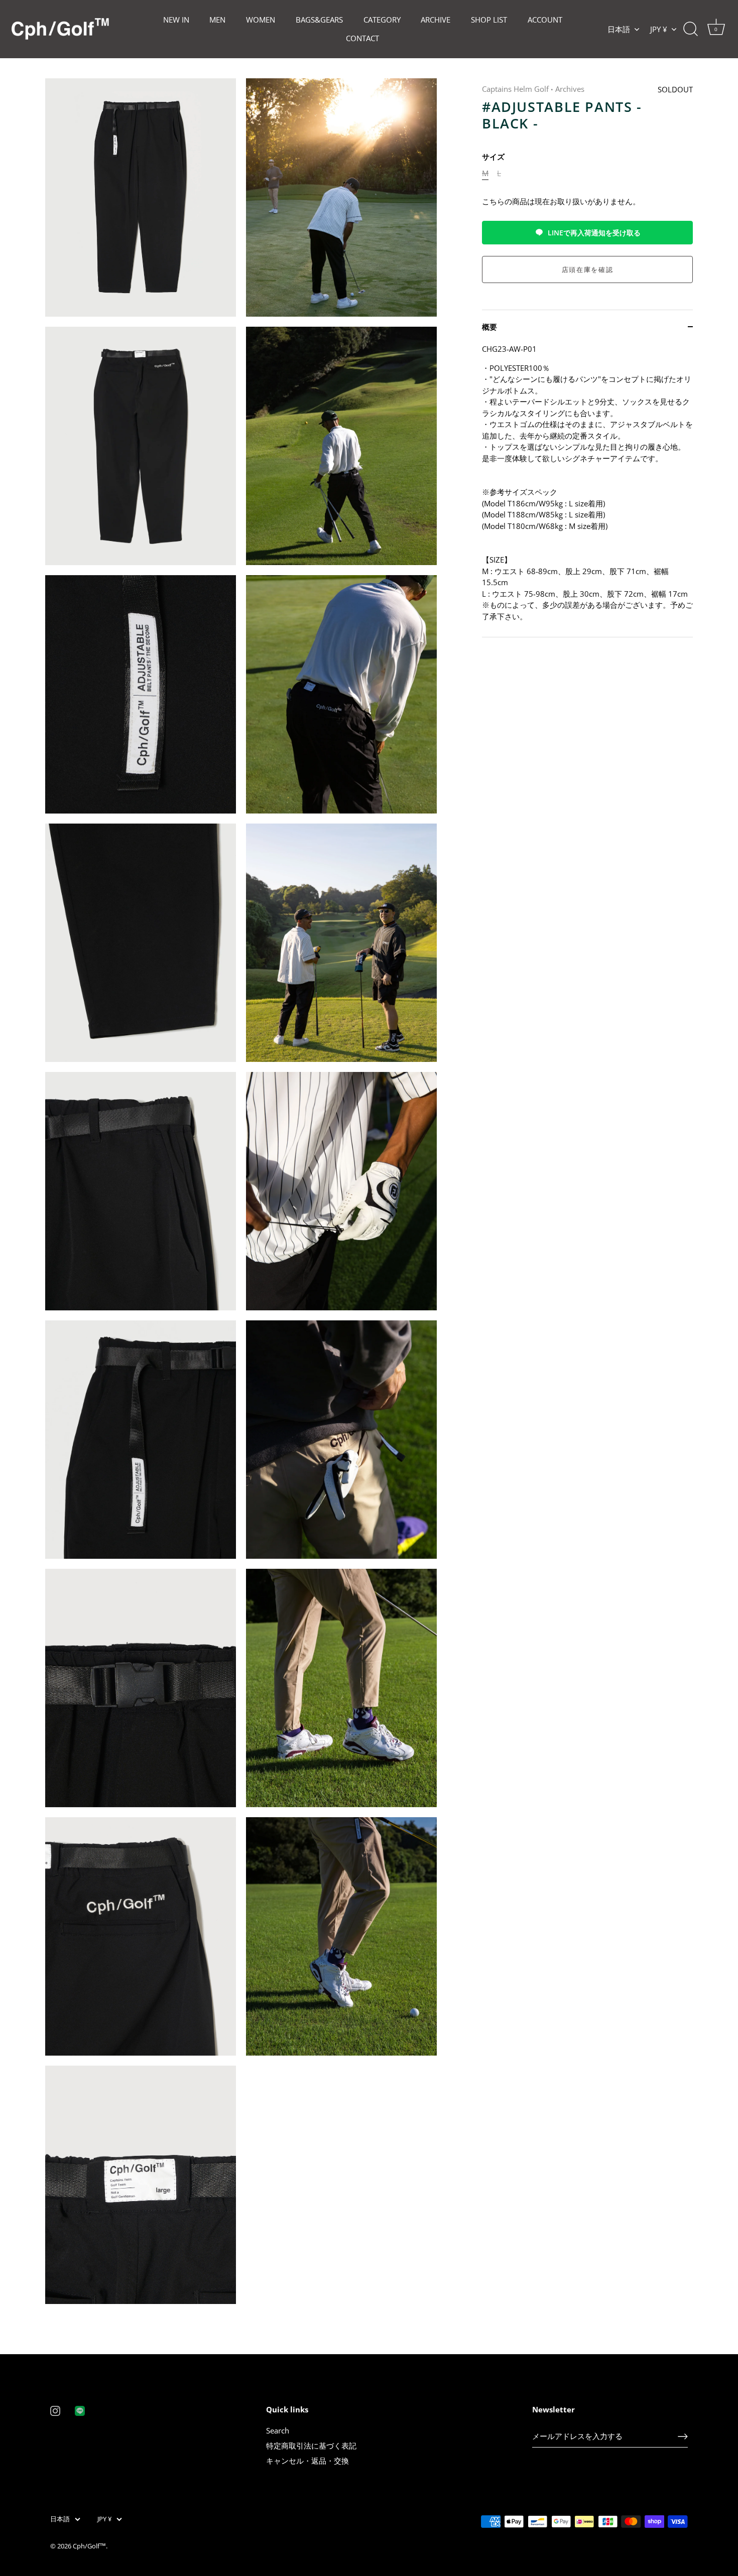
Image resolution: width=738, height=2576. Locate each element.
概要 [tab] (489, 326)
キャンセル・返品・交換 (307, 2461)
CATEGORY (382, 20)
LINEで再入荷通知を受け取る (594, 233)
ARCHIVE (436, 20)
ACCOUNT (545, 20)
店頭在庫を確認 (588, 269)
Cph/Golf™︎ (89, 2546)
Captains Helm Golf (515, 89)
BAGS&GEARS (319, 20)
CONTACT (362, 38)
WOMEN (261, 20)
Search (278, 2430)
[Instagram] (55, 2410)
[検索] (690, 29)
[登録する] (683, 2436)
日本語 (619, 29)
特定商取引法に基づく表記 (311, 2446)
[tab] (587, 490)
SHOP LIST (489, 20)
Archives (570, 89)
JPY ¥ (659, 29)
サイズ (493, 157)
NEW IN (176, 20)
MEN (217, 20)
